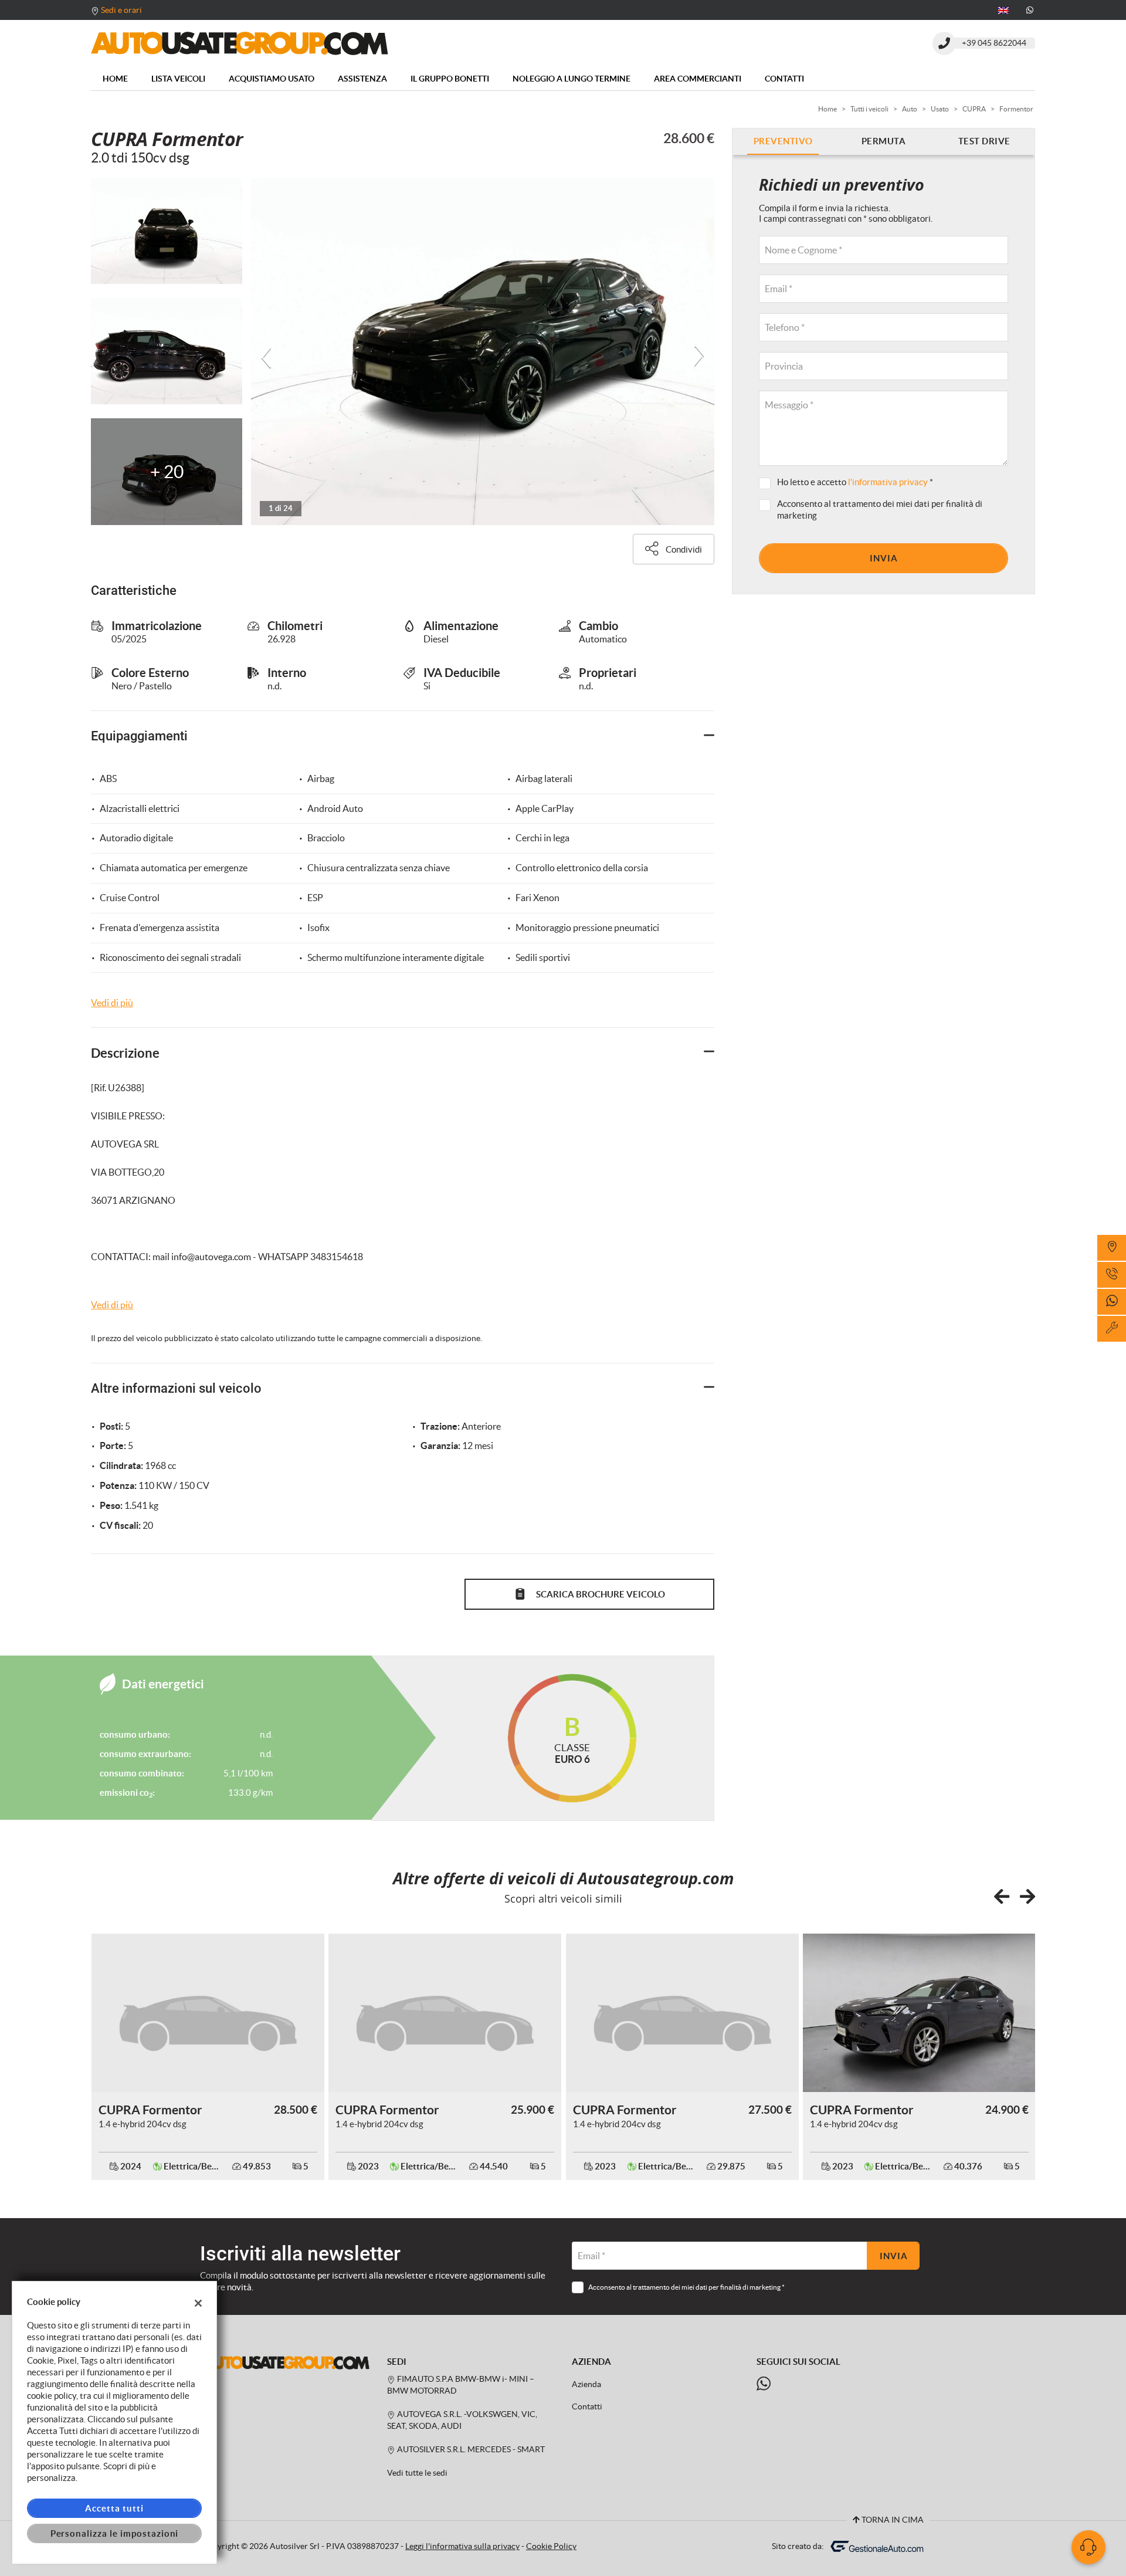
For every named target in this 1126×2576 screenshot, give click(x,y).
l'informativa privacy (888, 482)
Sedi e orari (121, 10)
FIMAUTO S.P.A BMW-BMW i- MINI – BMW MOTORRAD (461, 2385)
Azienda (586, 2384)
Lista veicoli (178, 79)
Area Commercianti (698, 79)
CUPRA (974, 109)
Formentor (1016, 109)
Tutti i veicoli (869, 109)
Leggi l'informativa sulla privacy (462, 2546)
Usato (940, 109)
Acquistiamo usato (272, 79)
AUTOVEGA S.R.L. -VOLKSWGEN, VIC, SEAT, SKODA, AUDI (462, 2420)
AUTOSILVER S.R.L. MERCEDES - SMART (470, 2450)
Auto (910, 109)
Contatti (784, 79)
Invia (884, 558)
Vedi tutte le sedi (417, 2473)
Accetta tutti (114, 2508)
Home (115, 79)
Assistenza (362, 79)
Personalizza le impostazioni (115, 2533)
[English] (1003, 9)
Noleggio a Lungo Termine (572, 79)
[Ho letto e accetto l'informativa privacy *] (767, 483)
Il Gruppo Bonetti (450, 79)
